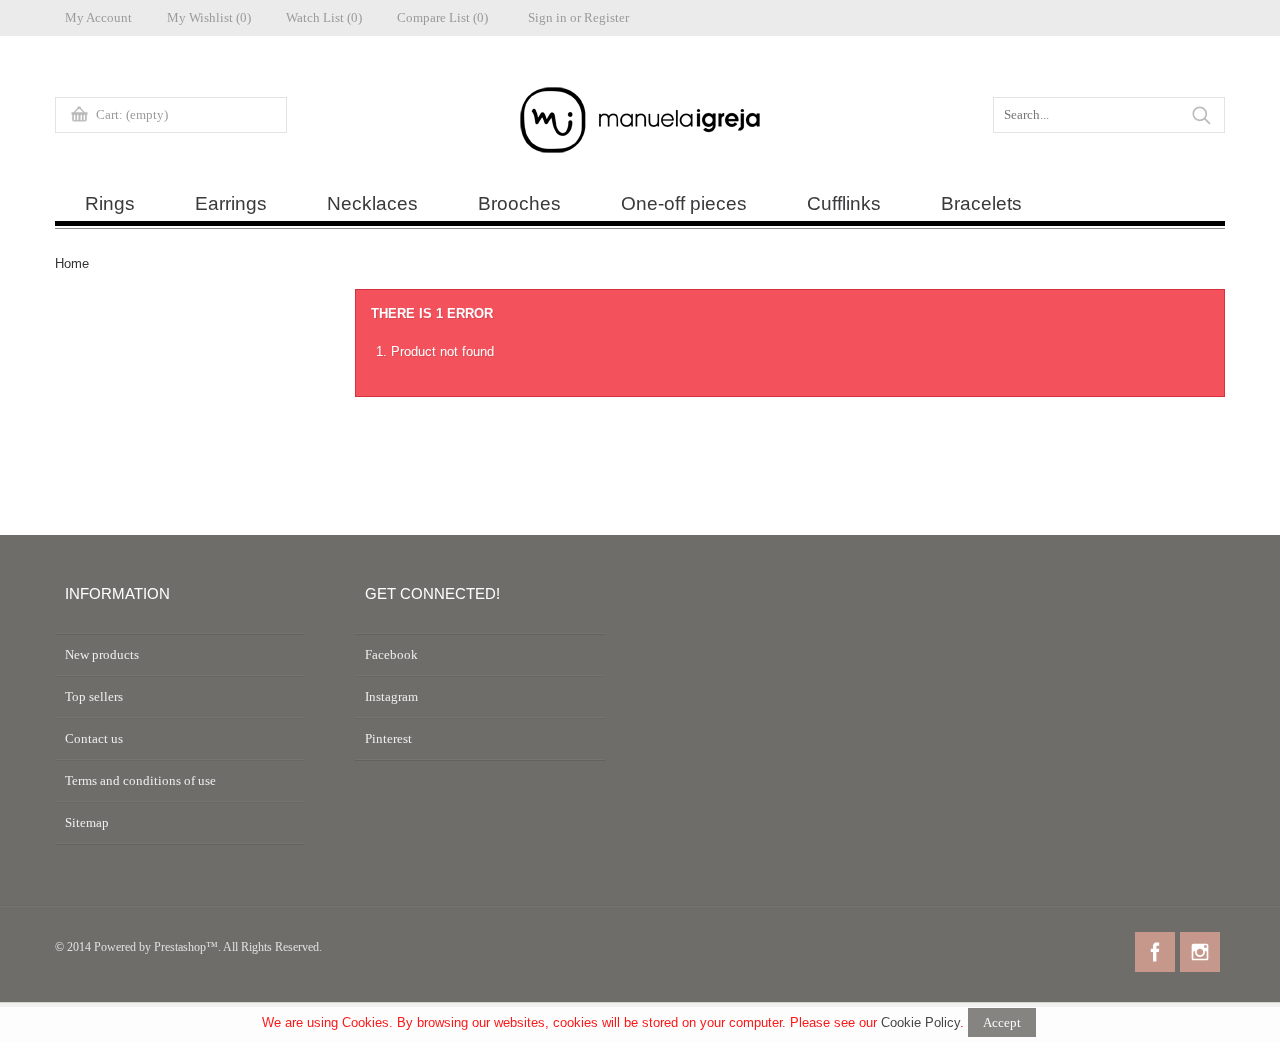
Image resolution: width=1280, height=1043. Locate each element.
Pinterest (388, 738)
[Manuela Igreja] (640, 125)
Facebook (391, 654)
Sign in (547, 17)
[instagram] (1200, 952)
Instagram (391, 696)
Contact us (94, 738)
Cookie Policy (920, 1022)
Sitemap (87, 822)
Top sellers (94, 696)
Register (606, 17)
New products (102, 654)
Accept (1002, 1022)
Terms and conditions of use (140, 780)
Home (72, 263)
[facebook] (1155, 952)
